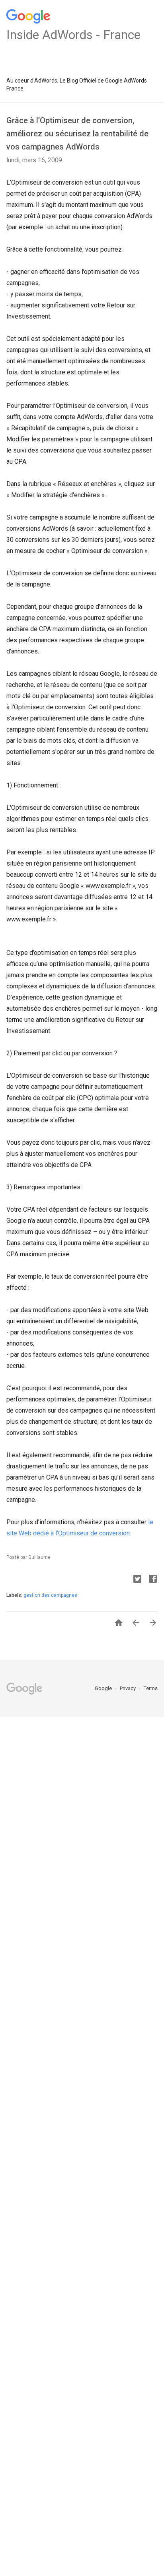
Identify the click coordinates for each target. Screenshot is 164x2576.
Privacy (128, 1688)
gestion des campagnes (50, 1595)
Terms (151, 1688)
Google (104, 1688)
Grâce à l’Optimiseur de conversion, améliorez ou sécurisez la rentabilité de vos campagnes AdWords (77, 134)
